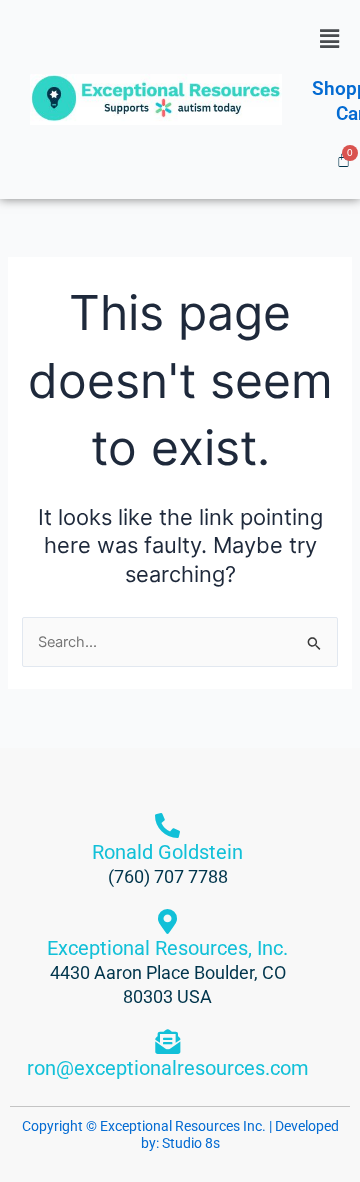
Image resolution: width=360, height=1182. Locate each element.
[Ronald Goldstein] (167, 825)
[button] (329, 38)
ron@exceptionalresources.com (168, 1068)
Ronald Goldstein (167, 852)
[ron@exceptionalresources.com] (167, 1041)
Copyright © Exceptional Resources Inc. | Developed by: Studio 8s (180, 1134)
